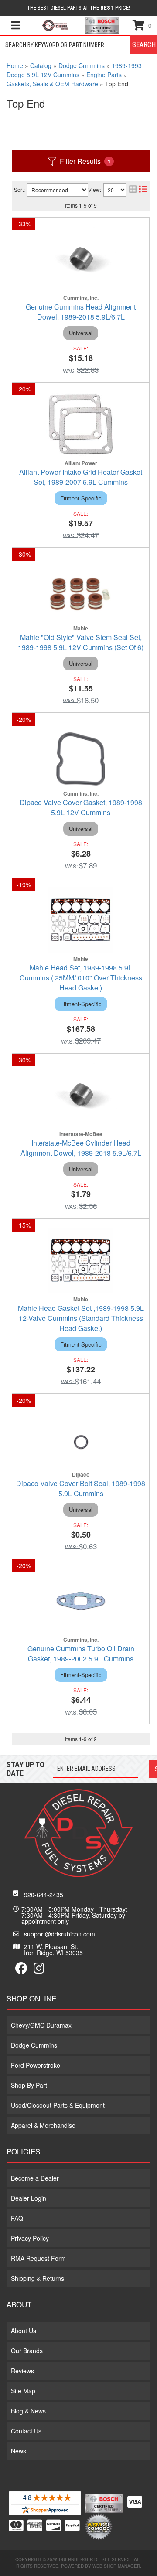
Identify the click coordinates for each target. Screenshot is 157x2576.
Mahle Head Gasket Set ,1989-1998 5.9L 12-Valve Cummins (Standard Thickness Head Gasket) (81, 1318)
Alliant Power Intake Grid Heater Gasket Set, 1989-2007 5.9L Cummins (81, 477)
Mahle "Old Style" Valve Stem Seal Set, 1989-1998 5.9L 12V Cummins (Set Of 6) (81, 642)
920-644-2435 (44, 1895)
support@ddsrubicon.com (60, 1934)
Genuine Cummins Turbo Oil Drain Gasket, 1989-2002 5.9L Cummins (81, 1654)
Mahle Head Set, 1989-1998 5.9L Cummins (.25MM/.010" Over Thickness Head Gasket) (81, 978)
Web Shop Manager (116, 2566)
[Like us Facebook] (21, 1970)
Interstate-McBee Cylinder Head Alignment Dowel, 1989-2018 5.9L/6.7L (81, 1148)
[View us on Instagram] (39, 1970)
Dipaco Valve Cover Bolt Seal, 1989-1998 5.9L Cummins (81, 1488)
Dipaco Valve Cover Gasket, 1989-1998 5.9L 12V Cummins (81, 807)
